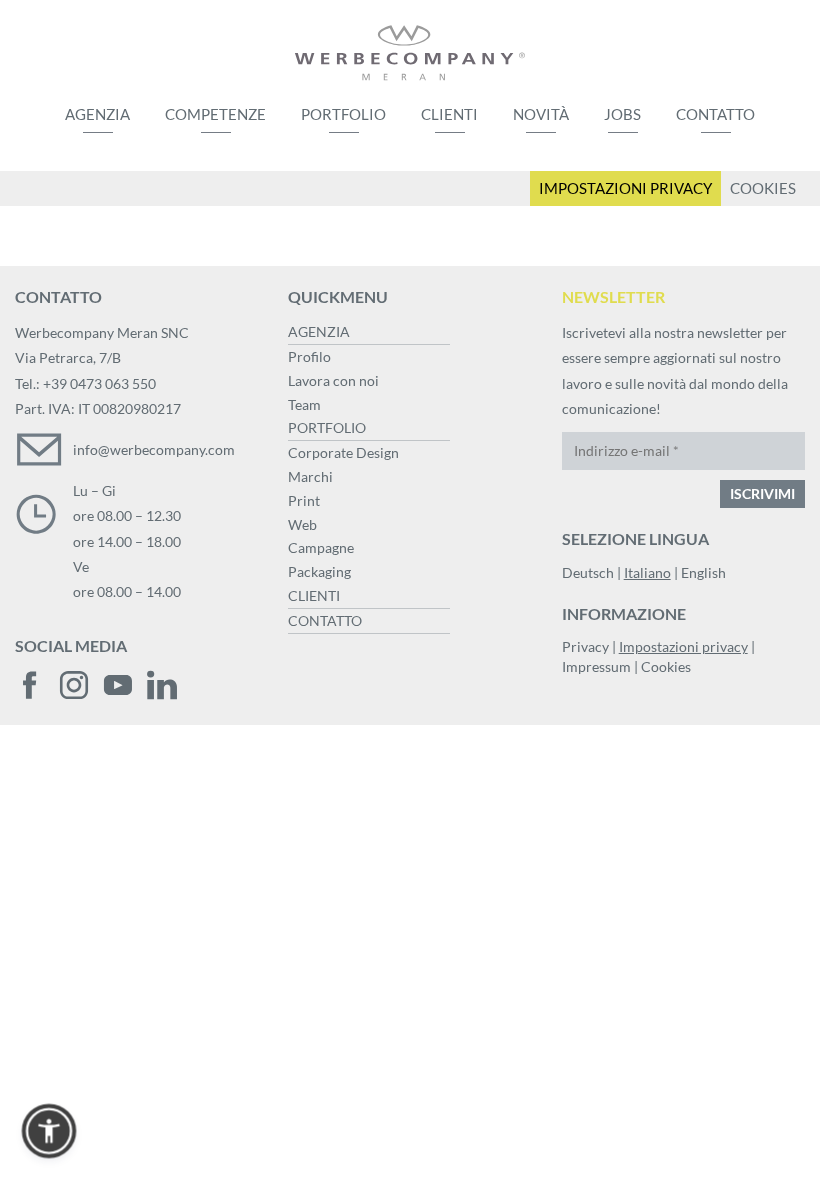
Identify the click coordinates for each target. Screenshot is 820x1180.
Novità (541, 114)
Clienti (449, 114)
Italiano (647, 572)
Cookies (666, 666)
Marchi (310, 476)
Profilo (309, 356)
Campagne (321, 547)
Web (302, 524)
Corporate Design (343, 452)
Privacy (585, 646)
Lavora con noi (333, 380)
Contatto (715, 114)
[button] (49, 1131)
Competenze (215, 114)
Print (304, 500)
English (703, 572)
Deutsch (588, 572)
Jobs (622, 114)
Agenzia (97, 114)
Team (304, 404)
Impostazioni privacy (683, 646)
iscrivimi (762, 493)
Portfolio (343, 114)
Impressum (596, 666)
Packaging (319, 571)
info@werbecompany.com (154, 449)
